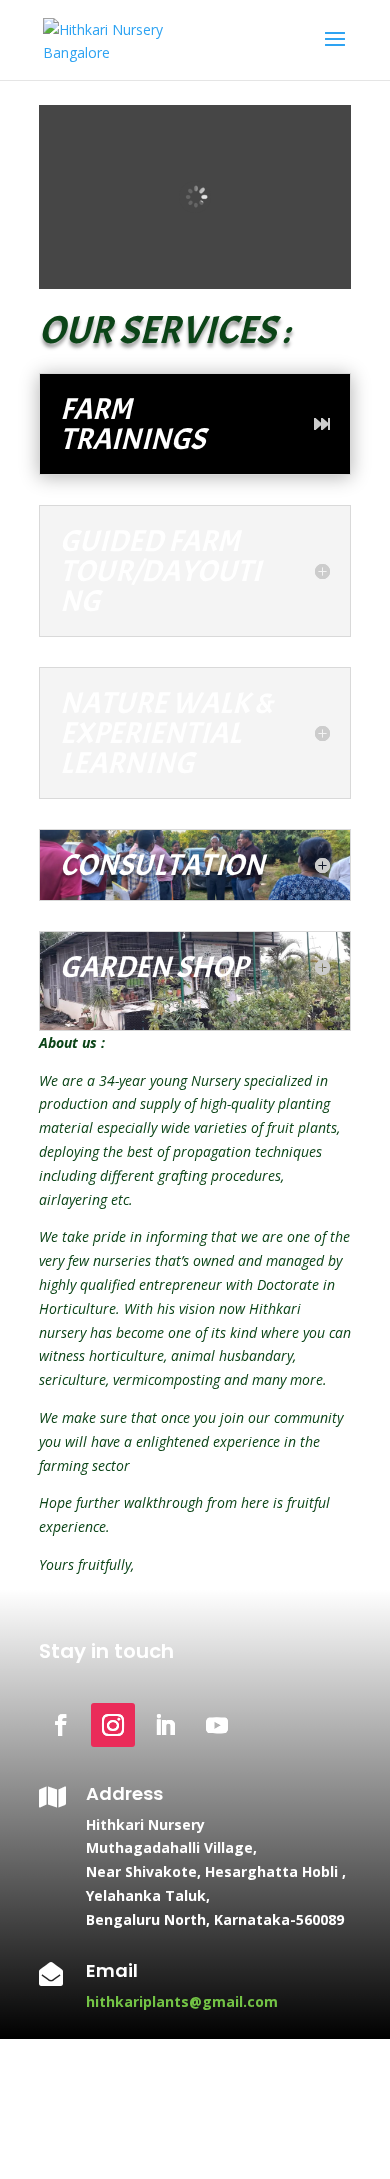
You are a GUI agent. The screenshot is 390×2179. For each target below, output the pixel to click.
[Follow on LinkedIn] (165, 1725)
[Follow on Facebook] (61, 1725)
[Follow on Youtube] (217, 1725)
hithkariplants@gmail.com (182, 2001)
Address (124, 1793)
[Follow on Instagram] (113, 1725)
